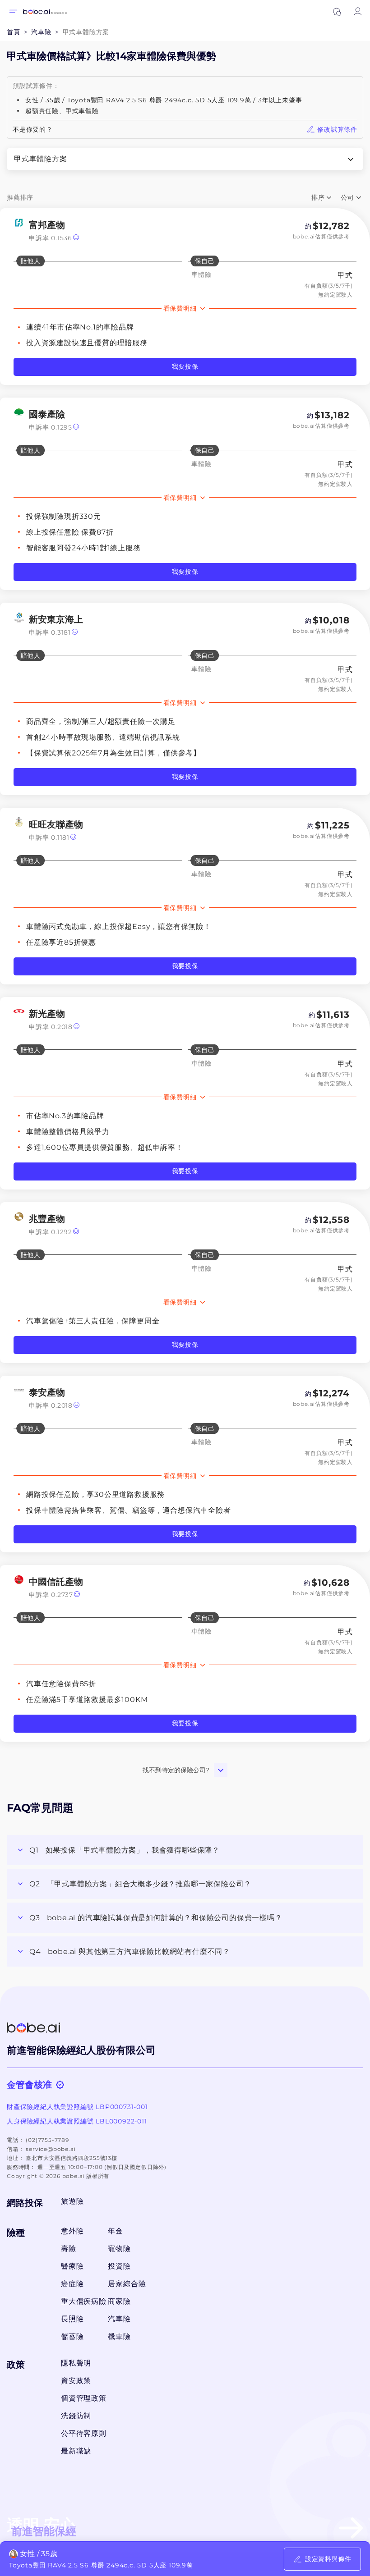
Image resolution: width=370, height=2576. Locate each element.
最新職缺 (76, 2451)
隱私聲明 (76, 2363)
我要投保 (185, 366)
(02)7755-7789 (47, 2140)
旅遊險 (72, 2201)
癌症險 (72, 2284)
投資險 (119, 2266)
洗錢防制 (76, 2416)
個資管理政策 (84, 2398)
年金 (116, 2231)
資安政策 (76, 2381)
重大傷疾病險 (82, 2301)
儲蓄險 (72, 2336)
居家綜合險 (127, 2284)
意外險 (72, 2231)
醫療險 (72, 2266)
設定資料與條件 (328, 2559)
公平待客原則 (84, 2433)
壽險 (69, 2249)
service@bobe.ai (51, 2149)
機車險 (119, 2336)
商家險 (119, 2301)
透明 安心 (42, 2527)
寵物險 (119, 2249)
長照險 (72, 2319)
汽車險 (119, 2319)
